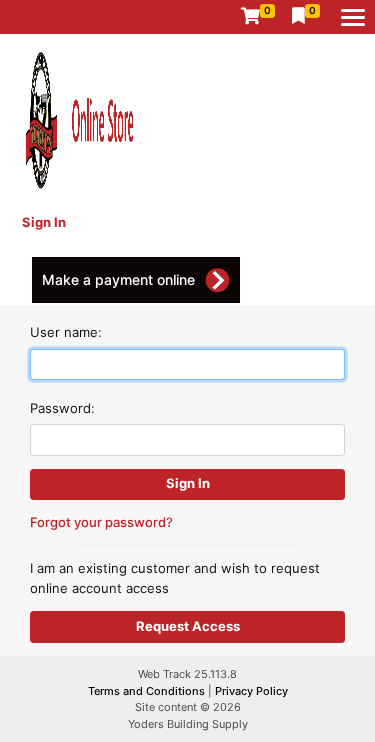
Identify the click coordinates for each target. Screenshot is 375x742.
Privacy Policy (251, 691)
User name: (66, 332)
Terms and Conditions (148, 691)
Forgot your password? (101, 522)
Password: (62, 408)
